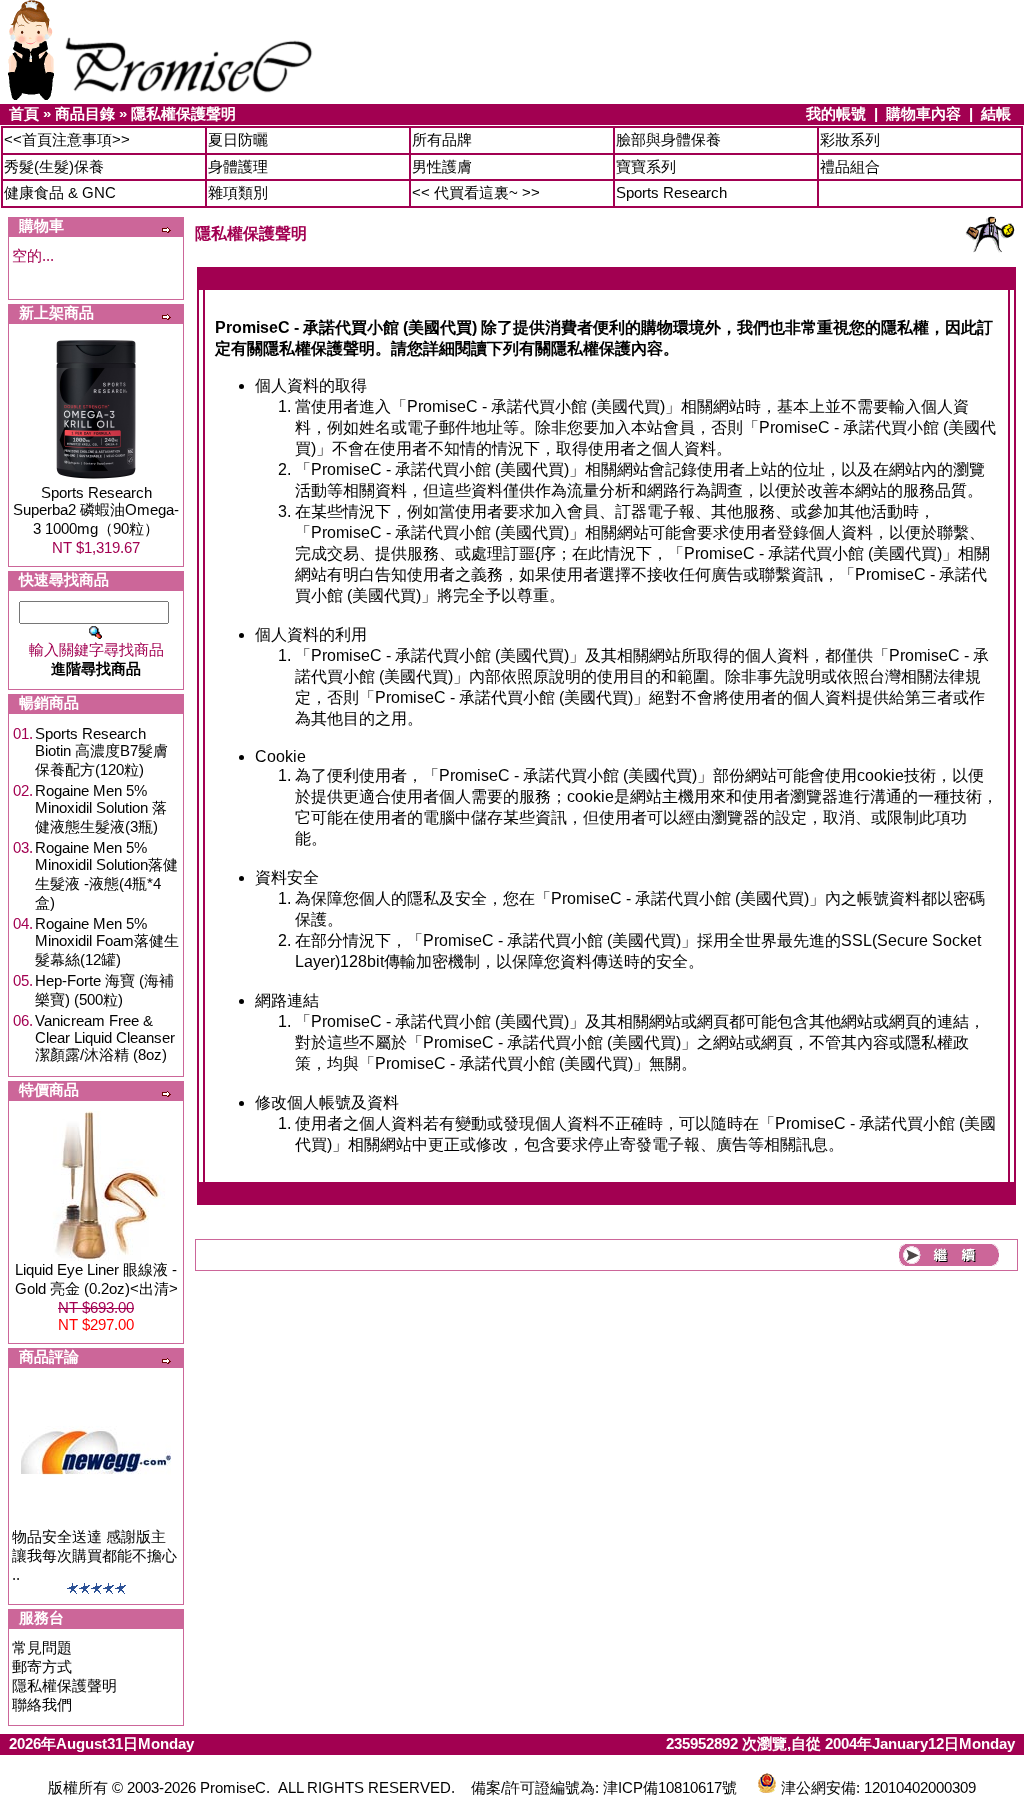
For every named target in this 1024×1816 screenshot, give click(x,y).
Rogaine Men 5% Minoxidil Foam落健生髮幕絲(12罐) (107, 941)
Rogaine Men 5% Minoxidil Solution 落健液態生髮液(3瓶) (101, 808)
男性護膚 (442, 166)
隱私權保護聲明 (183, 113)
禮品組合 (850, 166)
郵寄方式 (42, 1666)
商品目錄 (85, 113)
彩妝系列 (850, 139)
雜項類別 (238, 192)
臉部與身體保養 (668, 139)
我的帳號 (836, 113)
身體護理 (238, 166)
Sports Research (671, 192)
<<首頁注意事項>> (67, 139)
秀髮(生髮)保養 (54, 166)
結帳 (996, 113)
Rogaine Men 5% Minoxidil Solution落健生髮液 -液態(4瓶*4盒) (106, 875)
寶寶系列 (646, 166)
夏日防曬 (238, 139)
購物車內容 (923, 113)
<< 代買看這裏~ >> (476, 192)
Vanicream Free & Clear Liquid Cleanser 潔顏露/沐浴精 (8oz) (105, 1037)
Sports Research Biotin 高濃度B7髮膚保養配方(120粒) (101, 751)
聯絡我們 (42, 1704)
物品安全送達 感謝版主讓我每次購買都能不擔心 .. (94, 1555)
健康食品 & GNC (60, 192)
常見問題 (42, 1647)
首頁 (24, 113)
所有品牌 (442, 139)
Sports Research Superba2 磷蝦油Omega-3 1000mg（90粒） (96, 510)
